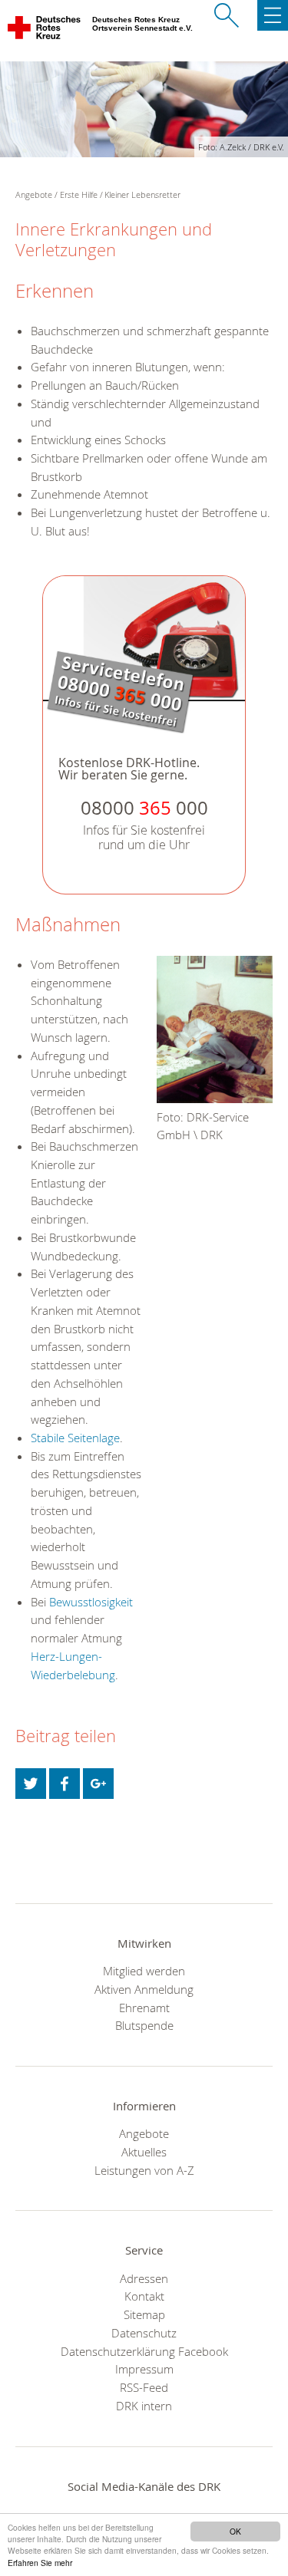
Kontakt (144, 2296)
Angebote (144, 2133)
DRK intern (144, 2406)
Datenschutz (144, 2333)
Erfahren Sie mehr (40, 2563)
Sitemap (144, 2314)
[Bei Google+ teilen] (98, 1784)
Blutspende (144, 2025)
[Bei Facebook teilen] (65, 1784)
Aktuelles (144, 2152)
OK (235, 2531)
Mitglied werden (144, 1971)
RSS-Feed (144, 2387)
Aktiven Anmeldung (144, 1989)
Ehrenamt (144, 2008)
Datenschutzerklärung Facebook (144, 2351)
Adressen (144, 2278)
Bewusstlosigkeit (91, 1602)
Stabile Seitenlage (75, 1438)
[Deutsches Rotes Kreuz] (45, 31)
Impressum (144, 2369)
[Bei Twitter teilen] (31, 1784)
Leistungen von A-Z (144, 2170)
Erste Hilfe (79, 194)
